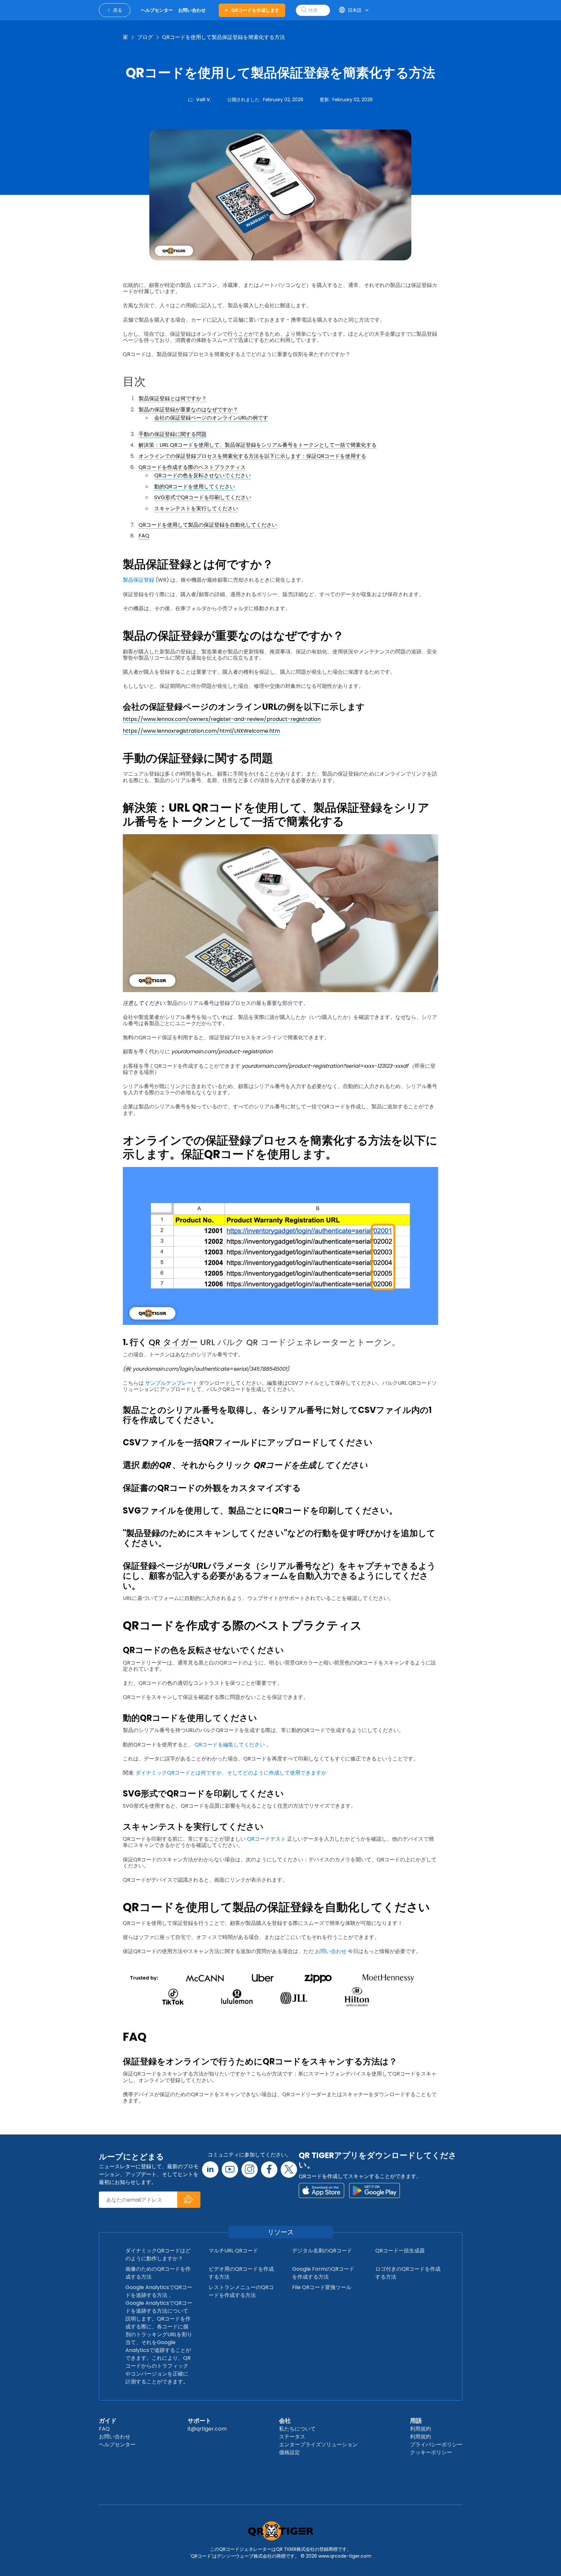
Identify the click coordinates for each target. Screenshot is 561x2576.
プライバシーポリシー (436, 2444)
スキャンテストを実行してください (196, 508)
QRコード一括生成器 (400, 2251)
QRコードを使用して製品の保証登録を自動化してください (208, 525)
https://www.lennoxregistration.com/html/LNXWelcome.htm (201, 731)
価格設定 (290, 2452)
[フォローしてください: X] (289, 2170)
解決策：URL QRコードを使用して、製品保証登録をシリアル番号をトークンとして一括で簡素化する (258, 445)
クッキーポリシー (431, 2452)
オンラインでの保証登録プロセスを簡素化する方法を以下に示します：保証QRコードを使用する (252, 456)
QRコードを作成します (255, 10)
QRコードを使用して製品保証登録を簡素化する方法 (224, 37)
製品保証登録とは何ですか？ (173, 398)
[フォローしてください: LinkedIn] (210, 2170)
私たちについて (297, 2429)
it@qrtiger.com (207, 2429)
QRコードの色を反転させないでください (203, 475)
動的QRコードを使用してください (195, 487)
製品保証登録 (139, 580)
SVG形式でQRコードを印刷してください (203, 497)
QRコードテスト (266, 1839)
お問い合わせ (331, 1951)
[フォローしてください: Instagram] (250, 2170)
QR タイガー (173, 1342)
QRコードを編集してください (230, 1745)
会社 (285, 2421)
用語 (416, 2421)
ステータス (292, 2437)
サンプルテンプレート (171, 1383)
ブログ (145, 37)
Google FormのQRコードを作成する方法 (323, 2273)
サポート (199, 2421)
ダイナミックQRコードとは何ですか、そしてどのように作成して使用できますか (231, 1773)
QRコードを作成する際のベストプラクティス (192, 467)
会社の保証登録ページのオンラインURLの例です (211, 418)
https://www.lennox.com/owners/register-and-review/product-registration (222, 719)
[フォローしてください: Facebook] (269, 2170)
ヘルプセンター (117, 2444)
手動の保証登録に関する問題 (173, 434)
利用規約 (421, 2429)
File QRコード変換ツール (322, 2287)
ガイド (108, 2421)
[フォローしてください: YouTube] (230, 2170)
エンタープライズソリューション (318, 2444)
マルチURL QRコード (233, 2251)
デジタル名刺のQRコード (322, 2251)
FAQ (144, 536)
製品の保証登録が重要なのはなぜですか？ (188, 410)
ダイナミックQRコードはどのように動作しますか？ (158, 2255)
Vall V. (204, 100)
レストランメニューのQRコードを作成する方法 (241, 2291)
